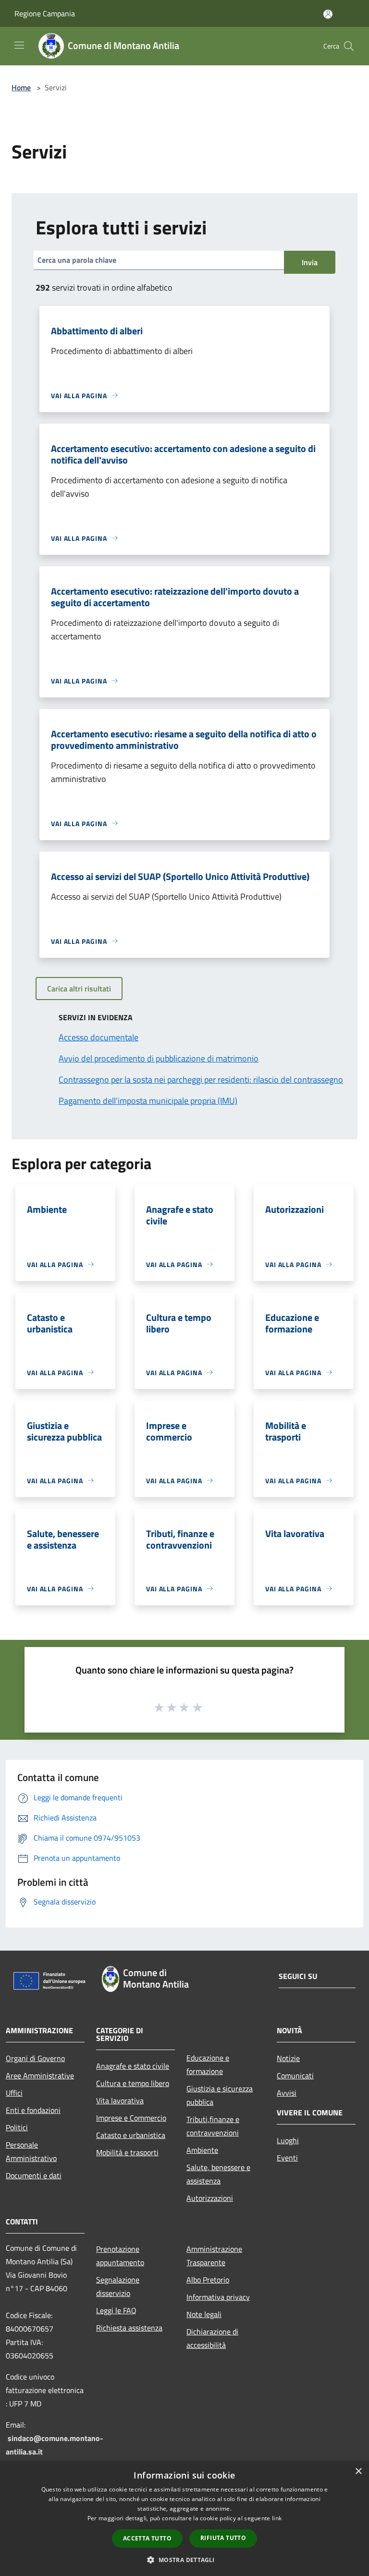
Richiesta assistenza (129, 2328)
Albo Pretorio (208, 2280)
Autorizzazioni (210, 2198)
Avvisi (287, 2093)
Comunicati (295, 2075)
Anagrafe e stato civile (133, 2066)
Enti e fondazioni (33, 2110)
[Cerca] (349, 46)
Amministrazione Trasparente (214, 2256)
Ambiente (202, 2150)
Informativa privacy (218, 2297)
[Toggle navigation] (19, 45)
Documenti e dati (34, 2175)
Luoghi (288, 2140)
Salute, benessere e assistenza (218, 2174)
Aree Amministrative (40, 2075)
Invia (310, 262)
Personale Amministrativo (31, 2151)
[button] (184, 2560)
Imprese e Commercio (131, 2118)
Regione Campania (45, 13)
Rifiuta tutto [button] (223, 2538)
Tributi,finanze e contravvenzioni (213, 2126)
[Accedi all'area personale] (328, 14)
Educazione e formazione (208, 2064)
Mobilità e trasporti (127, 2152)
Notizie (288, 2058)
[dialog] (184, 2519)
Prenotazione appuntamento (120, 2256)
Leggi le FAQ (116, 2310)
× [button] (358, 2472)
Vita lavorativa (120, 2100)
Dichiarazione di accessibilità (212, 2338)
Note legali (204, 2314)
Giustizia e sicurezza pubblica (220, 2095)
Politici (17, 2127)
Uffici (14, 2093)
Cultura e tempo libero (133, 2083)
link (277, 2518)
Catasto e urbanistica (131, 2135)
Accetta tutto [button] (147, 2538)
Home (21, 87)
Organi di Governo (35, 2058)
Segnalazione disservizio (118, 2286)
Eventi (287, 2158)
